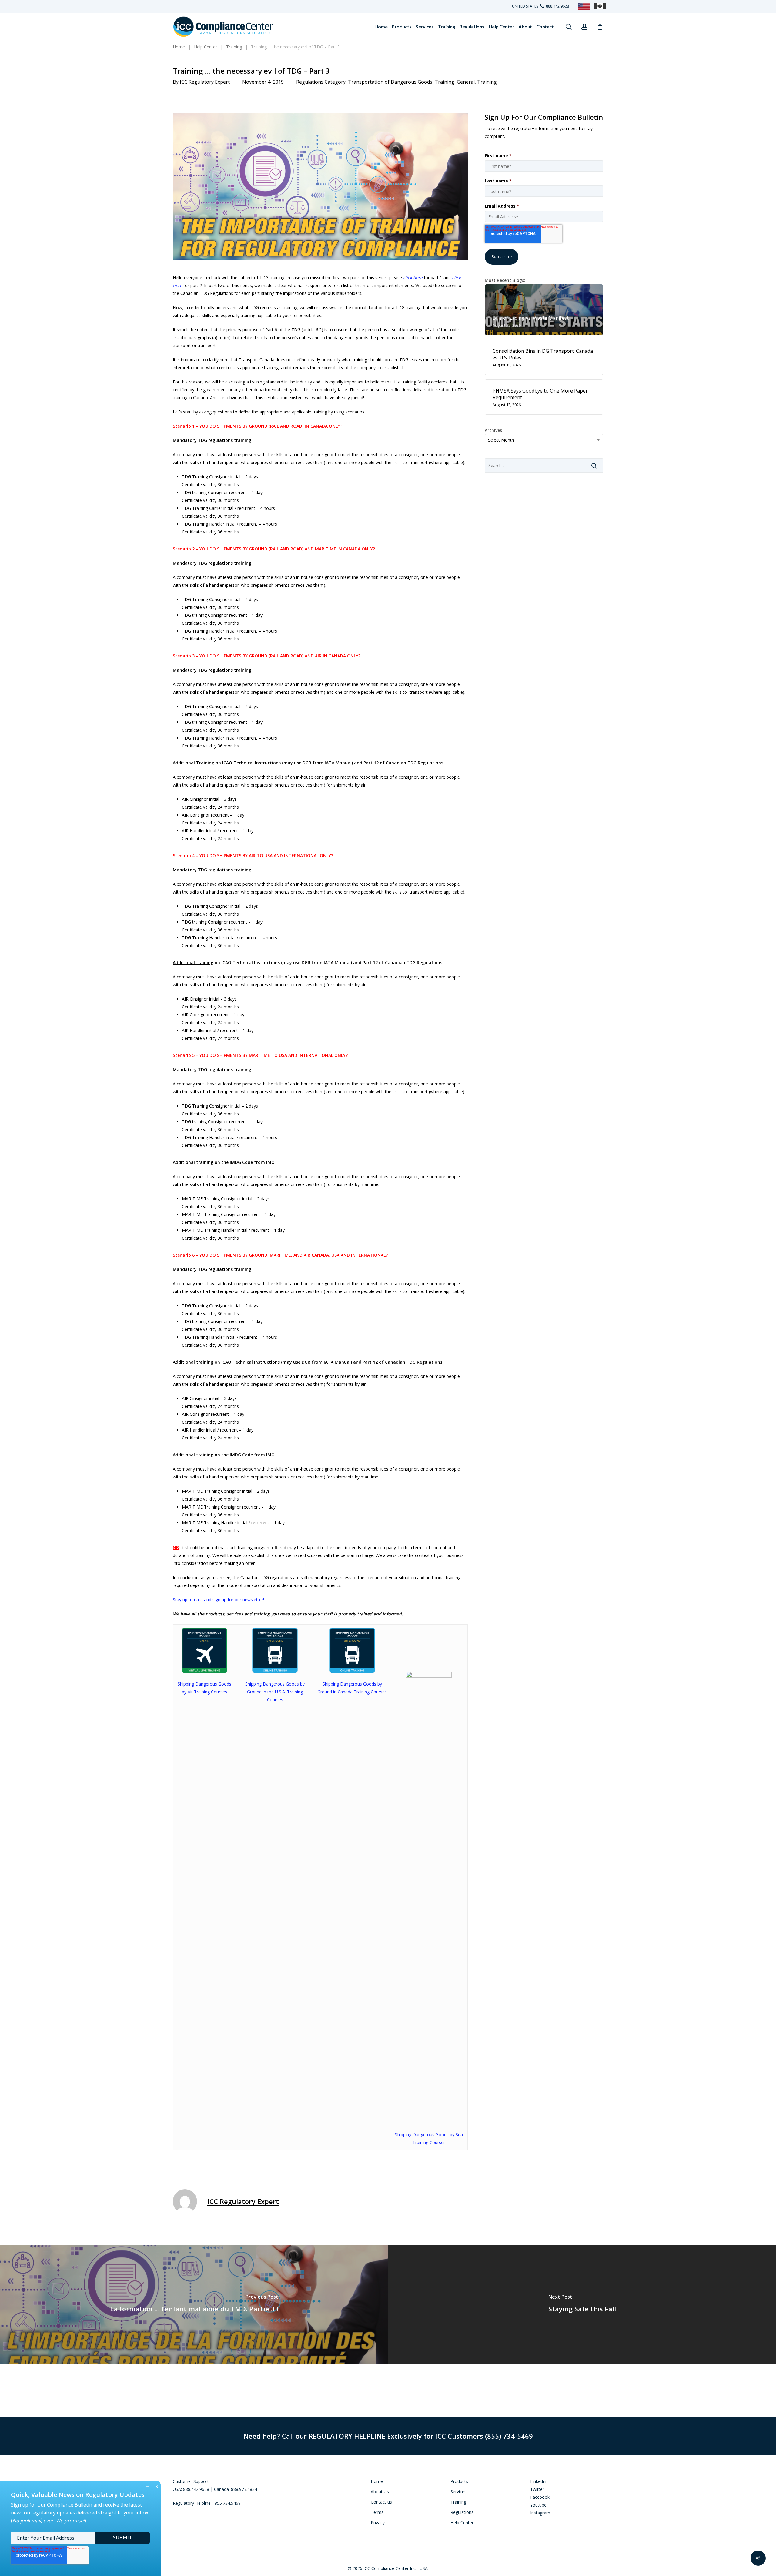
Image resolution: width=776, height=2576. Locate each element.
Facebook (540, 2497)
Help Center (462, 2523)
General (466, 82)
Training (445, 82)
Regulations (462, 2512)
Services (458, 2492)
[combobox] (544, 440)
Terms (377, 2512)
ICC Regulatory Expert (205, 82)
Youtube (538, 2505)
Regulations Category (321, 82)
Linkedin (538, 2481)
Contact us (381, 2502)
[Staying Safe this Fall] (582, 2304)
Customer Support (191, 2481)
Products (459, 2481)
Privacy (378, 2523)
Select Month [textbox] (501, 440)
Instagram (540, 2513)
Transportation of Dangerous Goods (390, 82)
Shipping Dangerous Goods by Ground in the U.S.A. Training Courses (275, 1692)
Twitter (537, 2489)
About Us (380, 2492)
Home (377, 2481)
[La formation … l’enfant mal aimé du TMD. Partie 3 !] (194, 2304)
